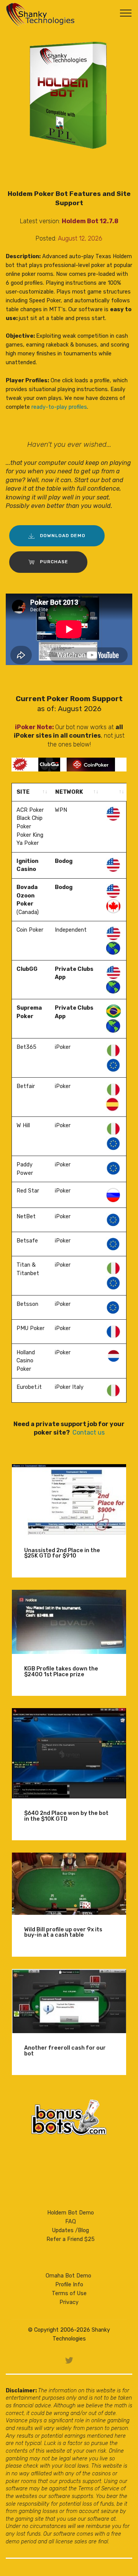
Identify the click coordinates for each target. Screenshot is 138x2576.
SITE (23, 792)
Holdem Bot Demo (71, 2213)
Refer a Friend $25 (71, 2239)
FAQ (71, 2222)
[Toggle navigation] (126, 13)
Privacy (69, 2302)
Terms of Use (69, 2293)
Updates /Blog (71, 2230)
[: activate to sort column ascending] (114, 792)
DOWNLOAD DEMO (63, 536)
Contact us (89, 1432)
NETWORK (69, 792)
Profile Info (69, 2285)
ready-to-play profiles (59, 407)
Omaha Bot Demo (68, 2276)
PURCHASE (54, 562)
